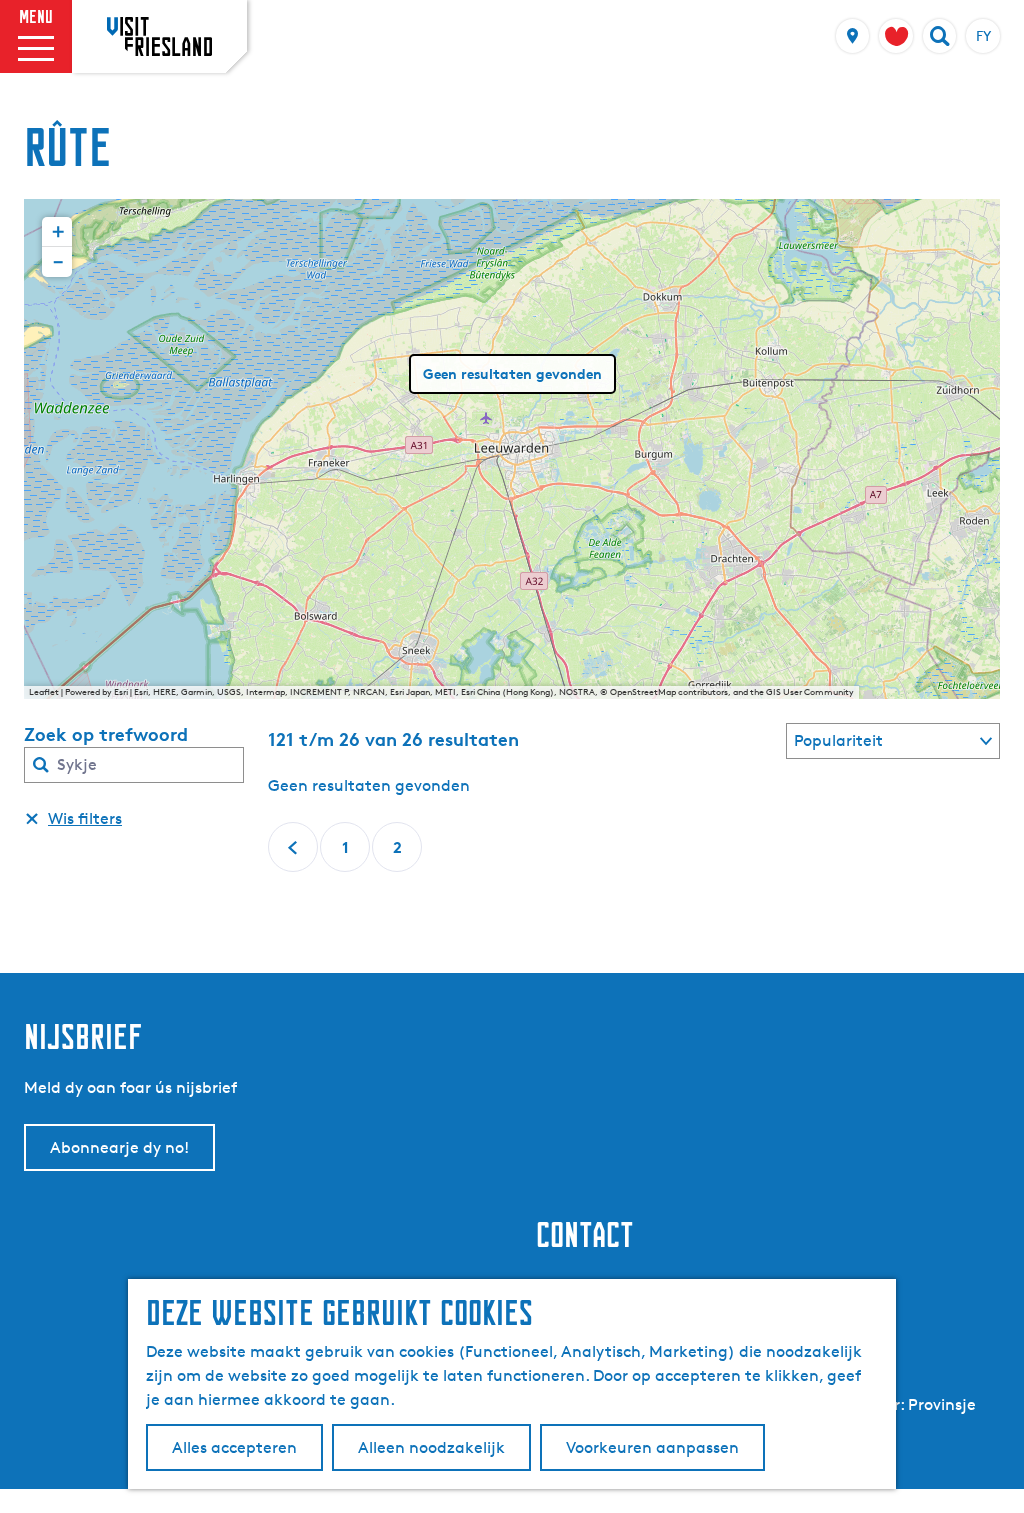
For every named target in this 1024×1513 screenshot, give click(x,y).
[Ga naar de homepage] (159, 36)
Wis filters (85, 818)
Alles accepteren (234, 1447)
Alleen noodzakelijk (431, 1447)
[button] (57, 232)
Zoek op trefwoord (106, 734)
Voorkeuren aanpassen (652, 1447)
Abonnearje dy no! (119, 1147)
